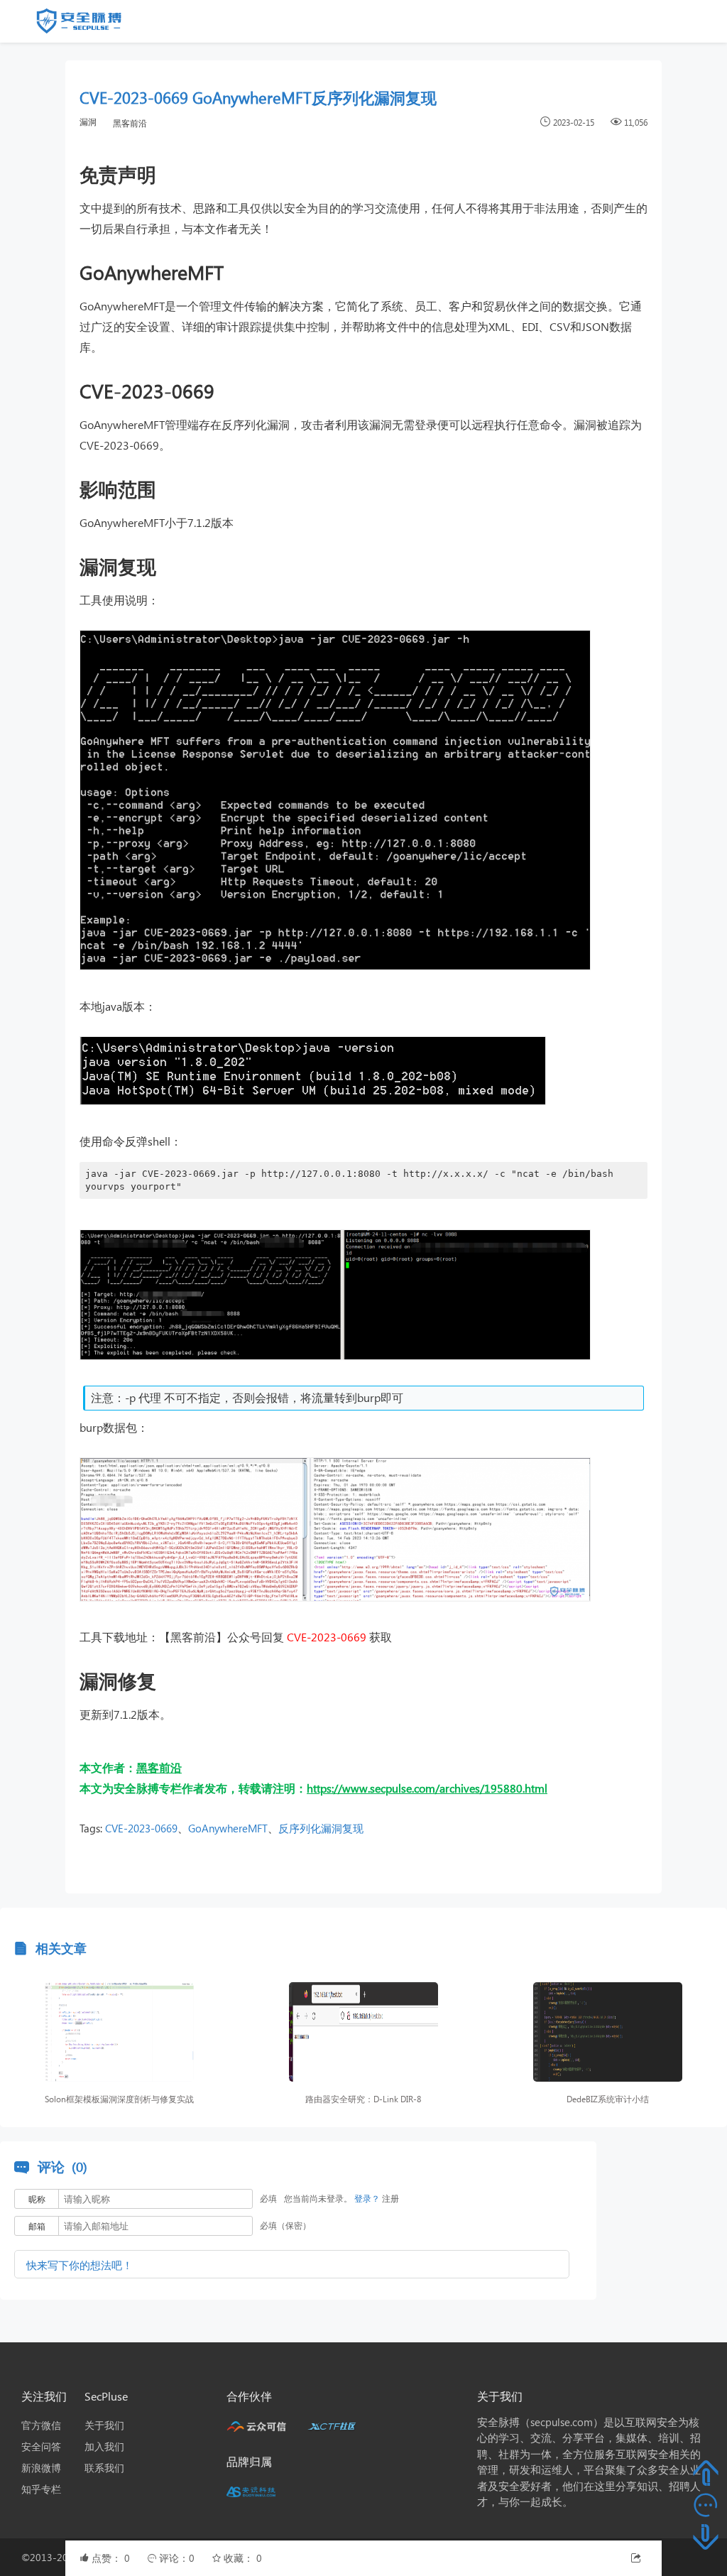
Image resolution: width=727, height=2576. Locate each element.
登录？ (367, 2199)
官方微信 (41, 2425)
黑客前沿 (130, 123)
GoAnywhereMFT (228, 1828)
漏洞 (88, 122)
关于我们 (104, 2425)
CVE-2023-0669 (141, 1828)
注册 (390, 2199)
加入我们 (104, 2446)
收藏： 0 (243, 2558)
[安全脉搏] (89, 24)
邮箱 (37, 2226)
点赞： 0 (112, 2558)
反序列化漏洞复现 (321, 1828)
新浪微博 (41, 2468)
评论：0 (178, 2558)
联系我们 (104, 2468)
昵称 (37, 2199)
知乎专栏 (41, 2489)
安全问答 (41, 2446)
